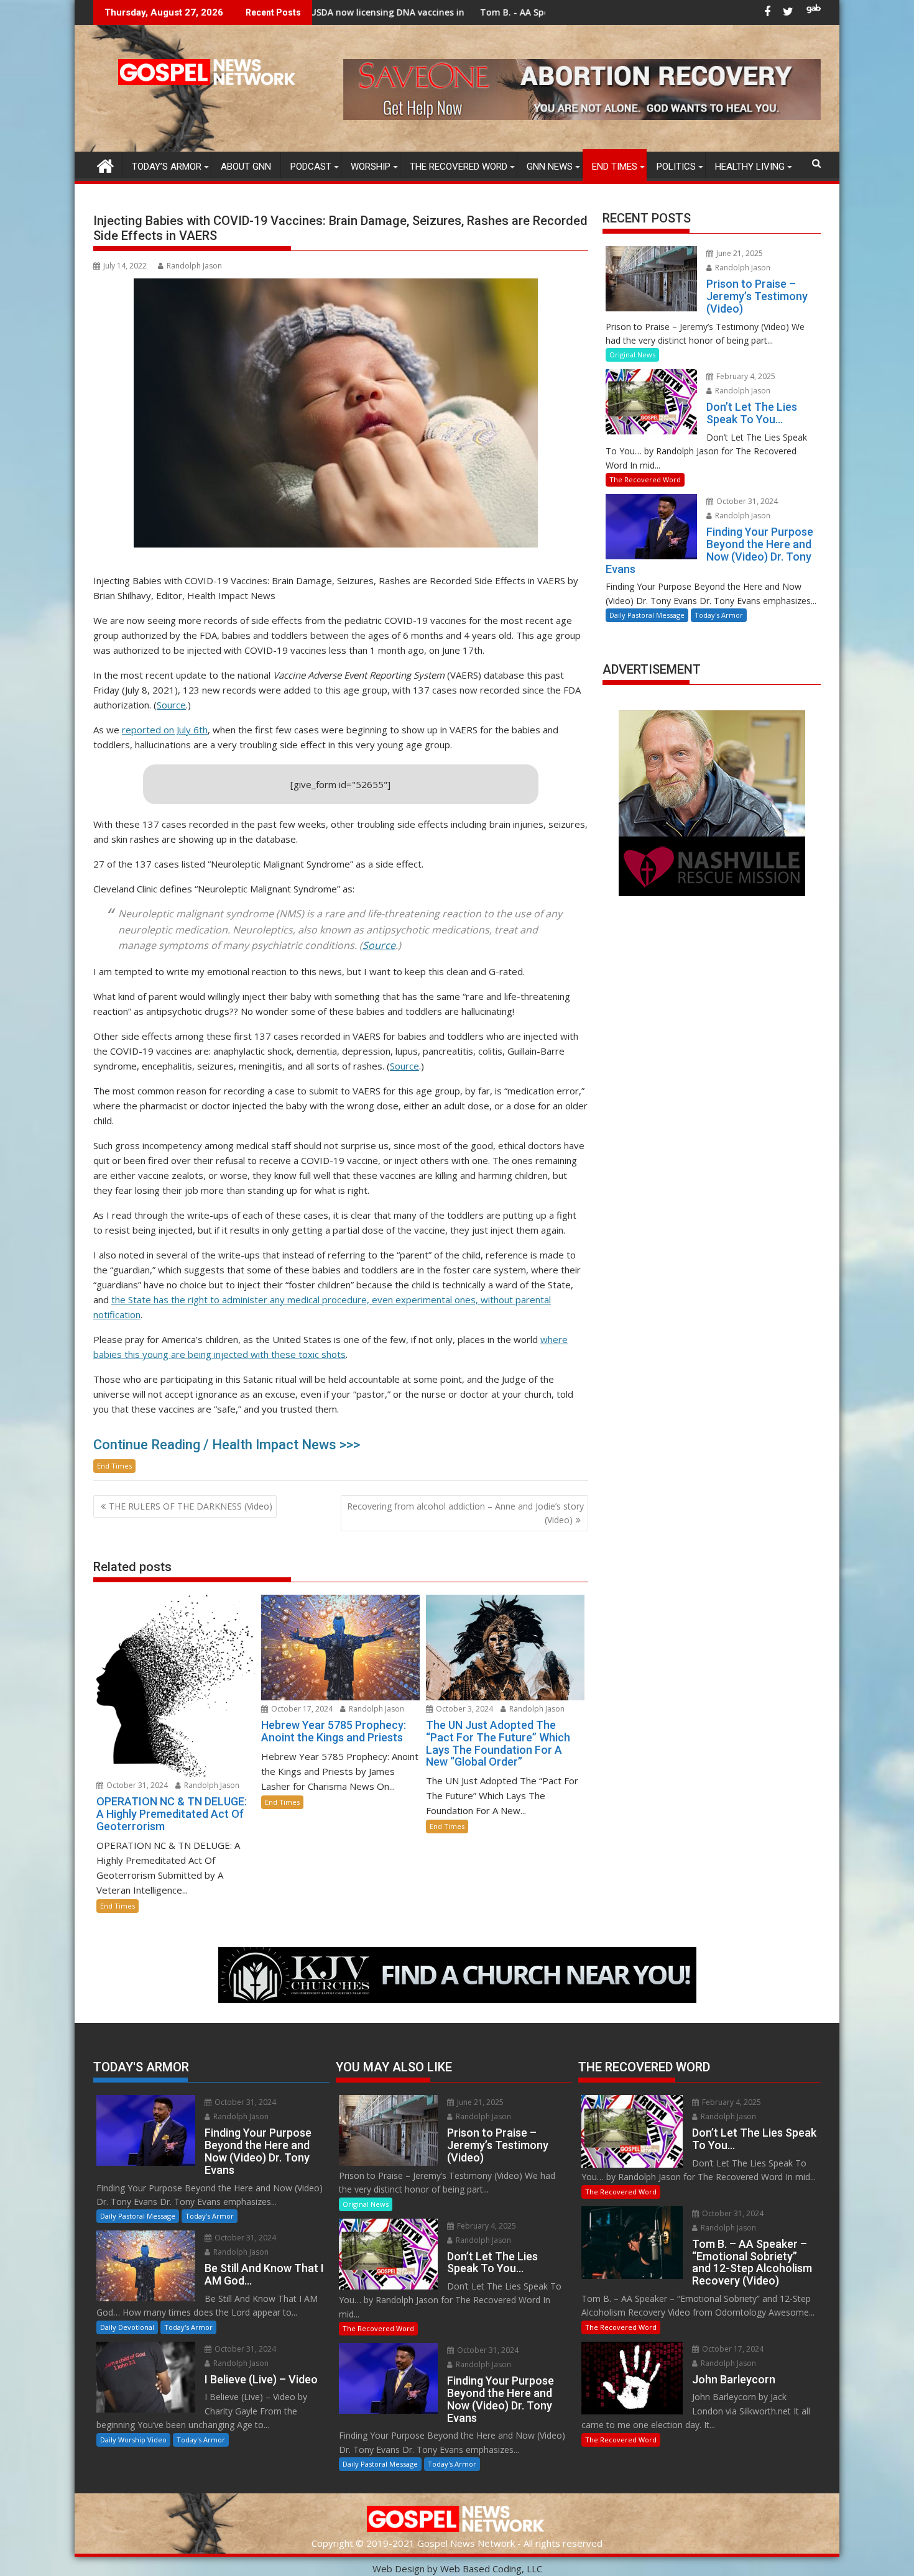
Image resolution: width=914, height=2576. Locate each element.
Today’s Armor (167, 167)
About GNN (246, 167)
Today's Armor (719, 615)
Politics (676, 167)
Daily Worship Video (133, 2440)
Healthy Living (750, 167)
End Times (615, 167)
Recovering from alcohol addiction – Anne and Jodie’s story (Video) (465, 1513)
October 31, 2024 (136, 1785)
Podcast (311, 167)
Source (171, 705)
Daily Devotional (127, 2327)
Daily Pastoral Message (647, 615)
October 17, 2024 (301, 1709)
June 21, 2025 (739, 253)
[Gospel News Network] (105, 164)
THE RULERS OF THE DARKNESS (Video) (191, 1506)
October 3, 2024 (464, 1709)
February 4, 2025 (745, 376)
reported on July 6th (165, 730)
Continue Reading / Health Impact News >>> (227, 1445)
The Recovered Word (459, 167)
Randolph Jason (194, 266)
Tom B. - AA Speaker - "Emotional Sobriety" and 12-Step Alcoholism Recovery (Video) (516, 12)
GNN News (550, 167)
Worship (371, 167)
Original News (632, 355)
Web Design (399, 2569)
